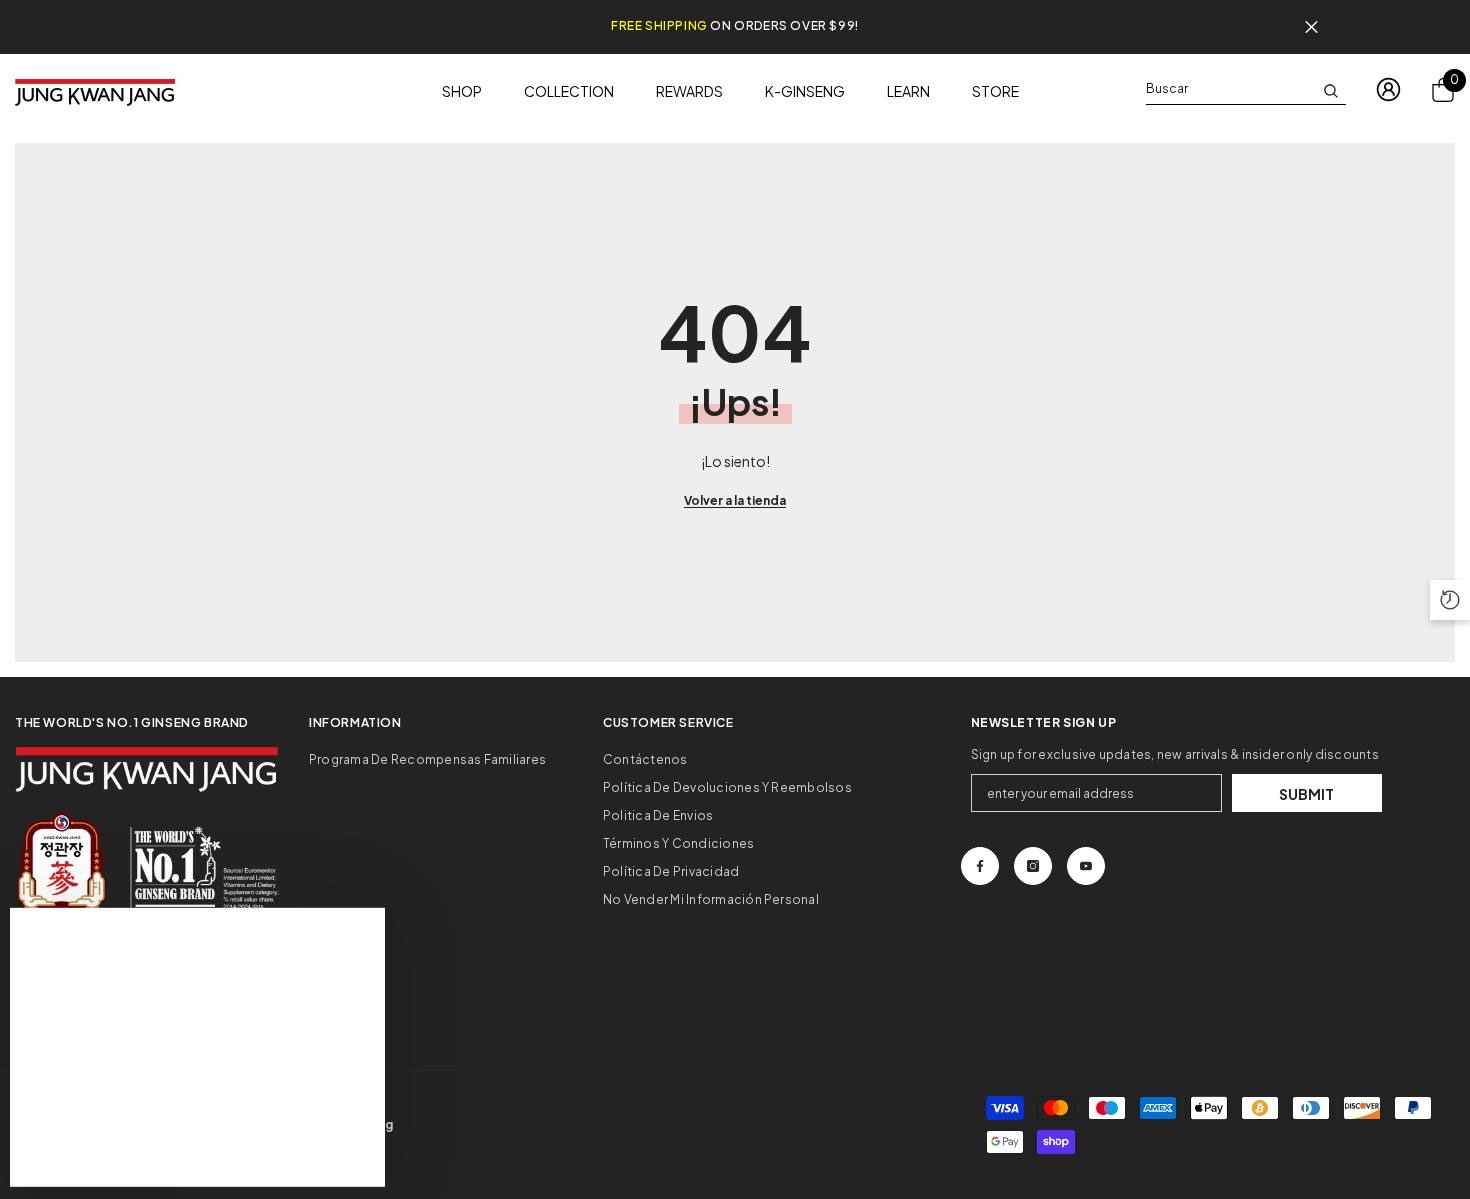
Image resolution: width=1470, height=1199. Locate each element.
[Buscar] (1246, 89)
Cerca (1311, 27)
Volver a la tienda (735, 500)
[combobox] (1230, 89)
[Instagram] (1033, 866)
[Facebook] (980, 866)
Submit (1306, 794)
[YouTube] (1086, 866)
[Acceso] (1388, 89)
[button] (1450, 600)
